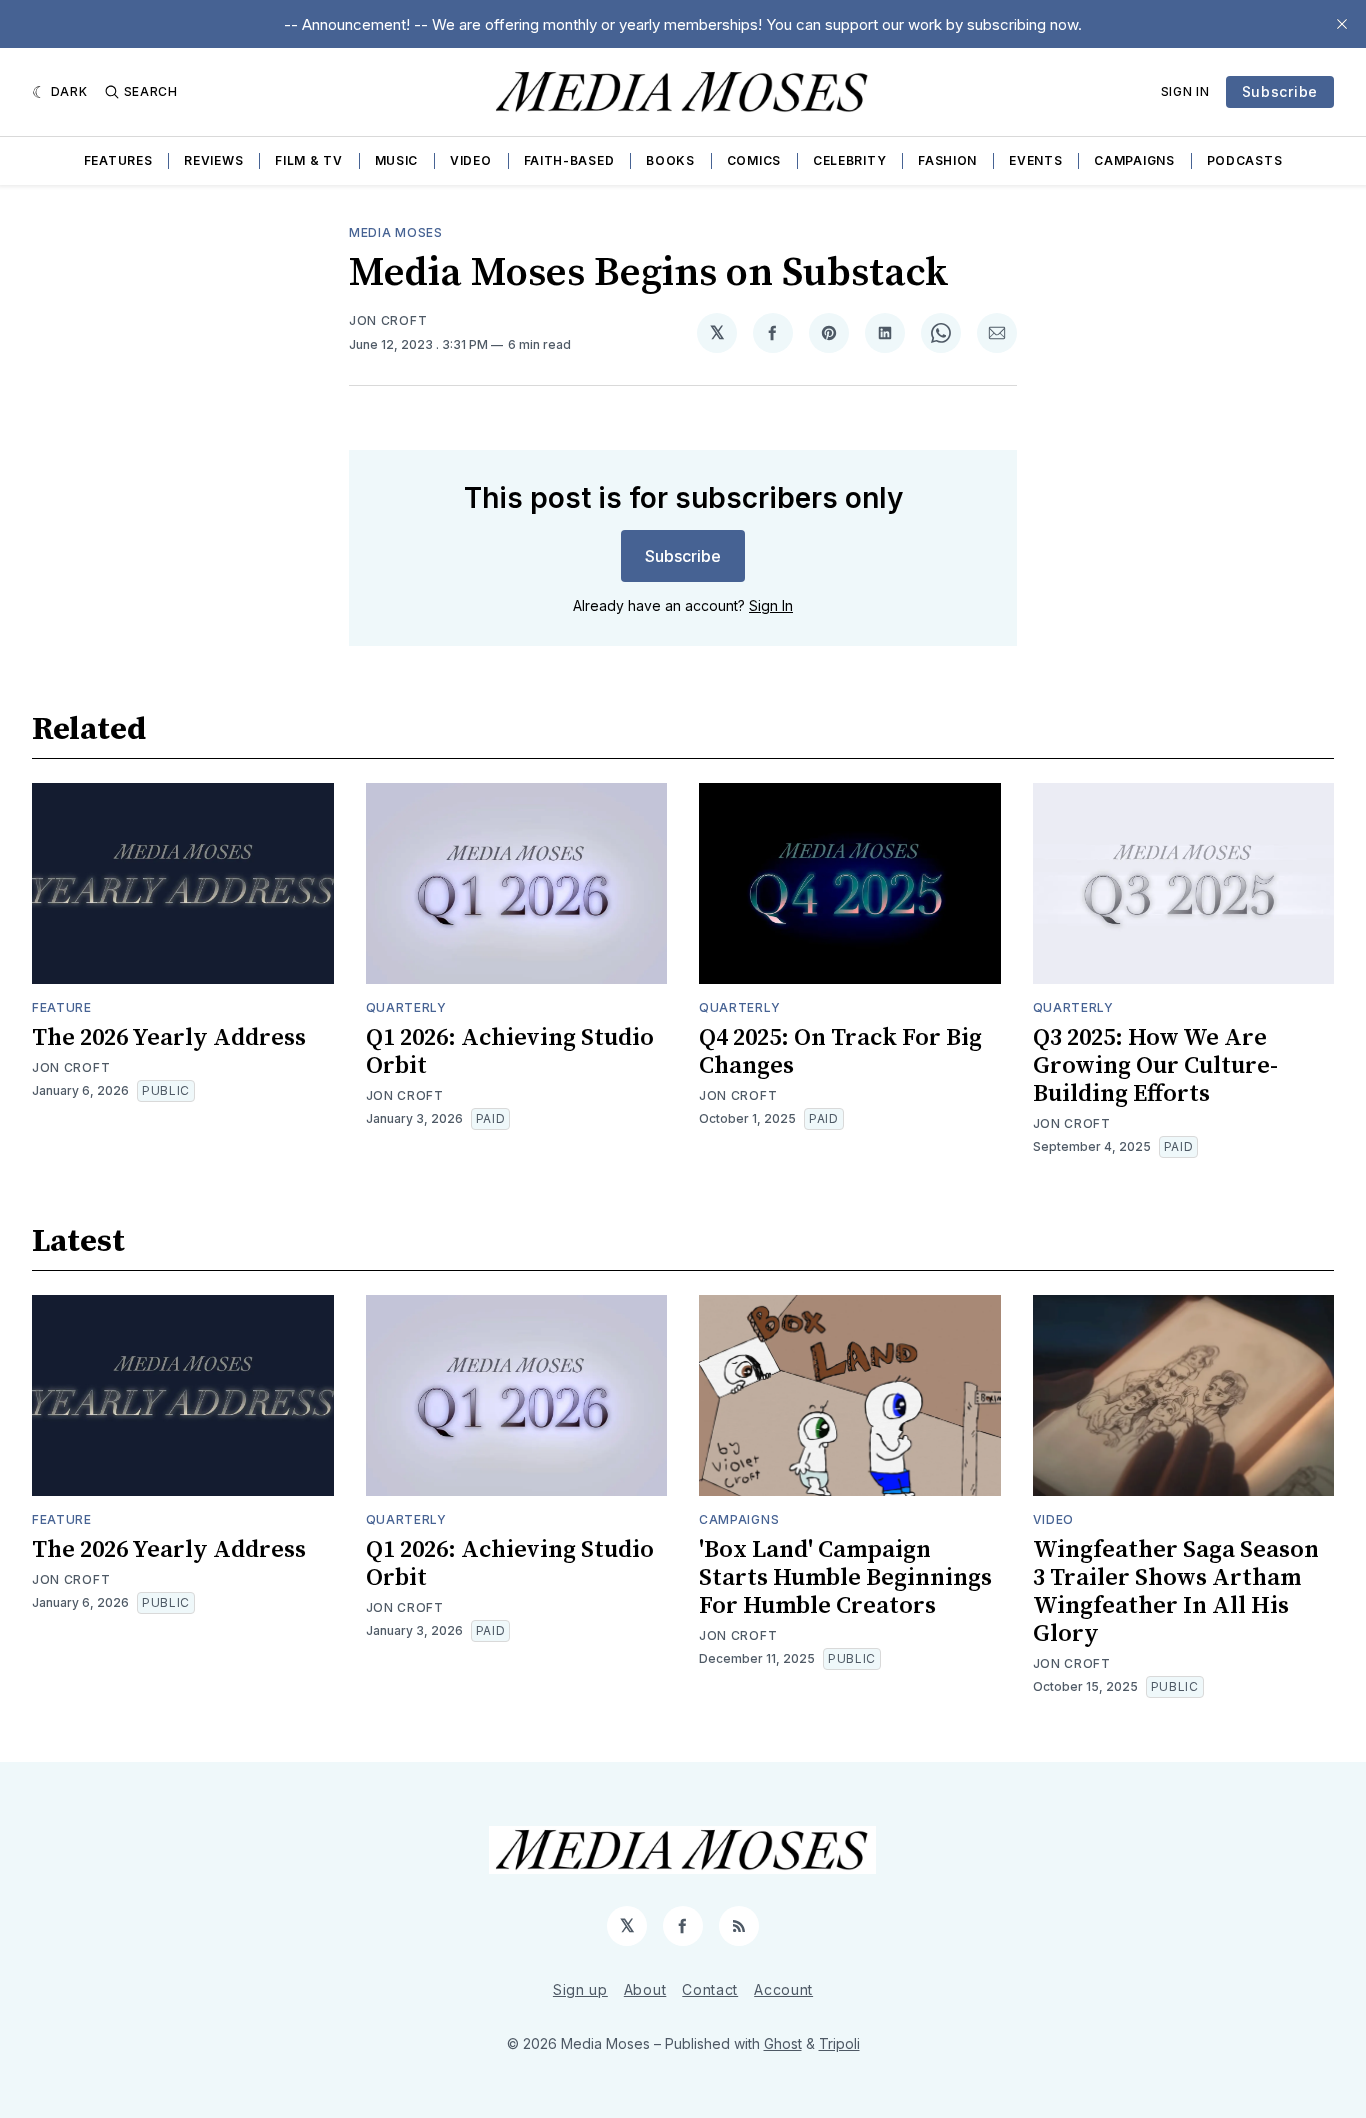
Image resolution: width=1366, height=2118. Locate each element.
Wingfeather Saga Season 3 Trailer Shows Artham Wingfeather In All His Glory (1176, 1592)
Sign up (580, 1989)
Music (397, 160)
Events (1035, 160)
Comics (754, 160)
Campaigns (1134, 160)
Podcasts (1245, 160)
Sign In (1185, 91)
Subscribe (1280, 91)
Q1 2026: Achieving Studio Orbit (510, 1052)
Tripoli (839, 2043)
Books (670, 160)
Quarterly (406, 1007)
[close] (1342, 24)
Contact (710, 1989)
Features (118, 160)
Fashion (947, 160)
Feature (62, 1007)
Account (783, 1989)
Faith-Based (569, 160)
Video (471, 160)
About (645, 1989)
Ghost (783, 2043)
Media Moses (396, 232)
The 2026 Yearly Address (169, 1038)
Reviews (213, 160)
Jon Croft (388, 320)
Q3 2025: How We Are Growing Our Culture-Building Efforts (1155, 1066)
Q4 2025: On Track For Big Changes (840, 1052)
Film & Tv (308, 160)
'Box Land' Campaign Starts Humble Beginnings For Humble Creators (845, 1578)
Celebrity (849, 160)
